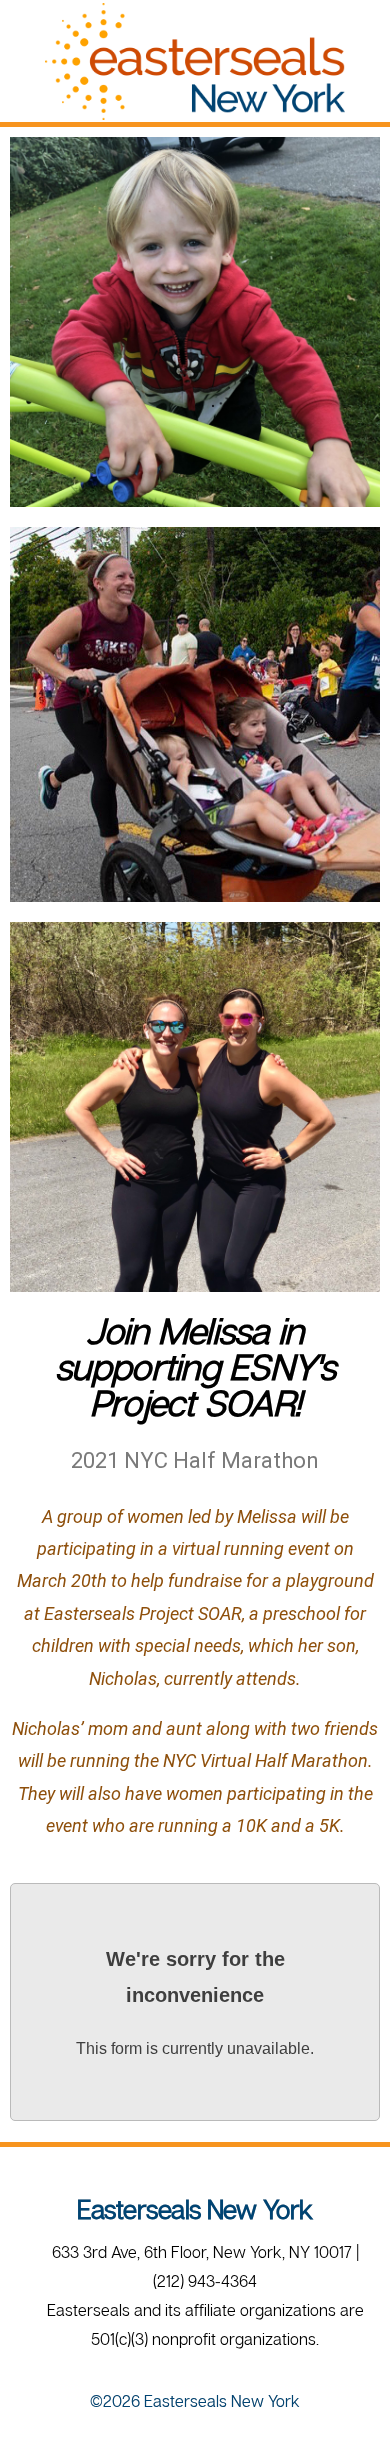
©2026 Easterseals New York (195, 2401)
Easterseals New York (195, 2209)
